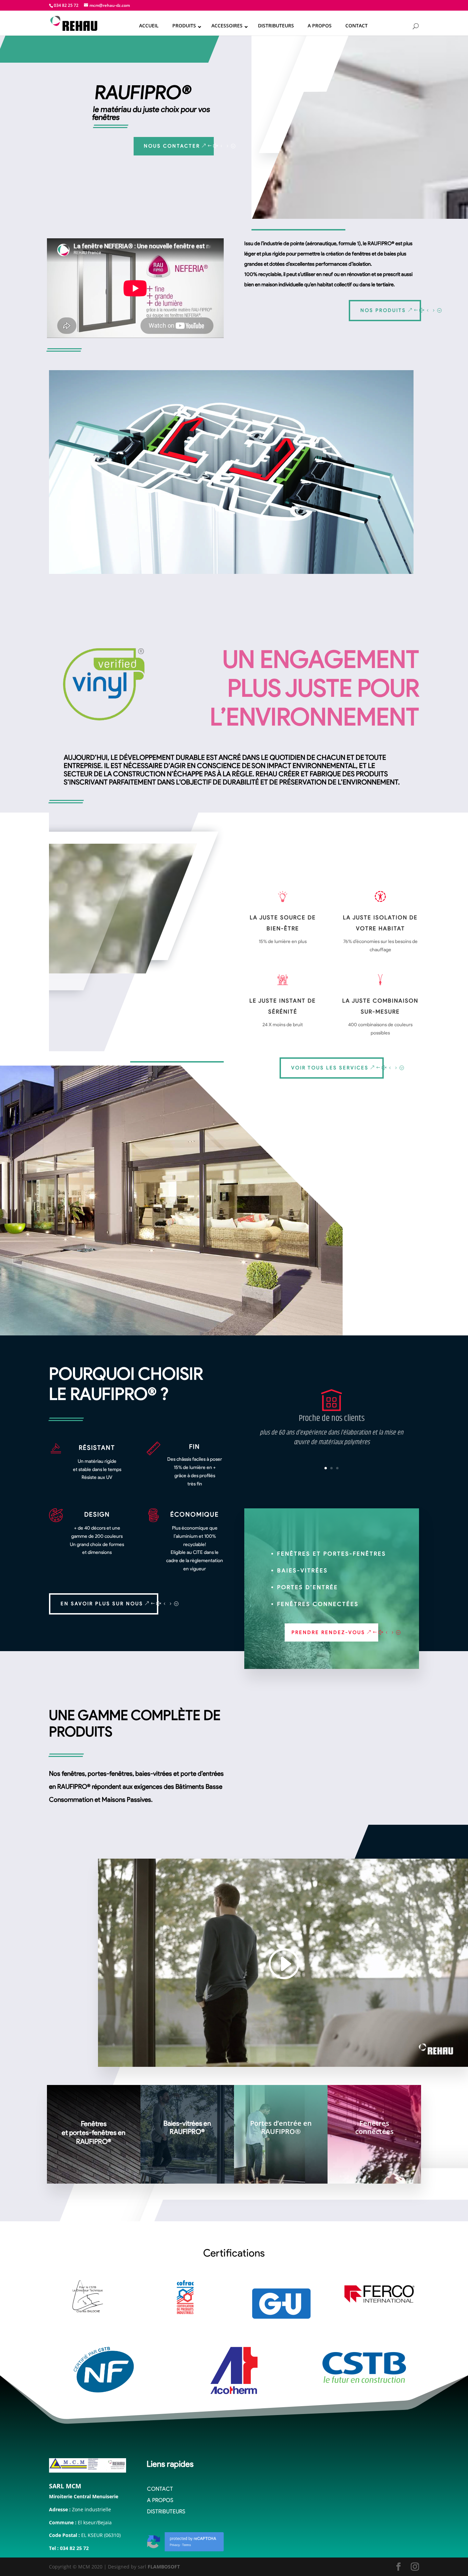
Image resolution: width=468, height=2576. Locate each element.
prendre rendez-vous (328, 1632)
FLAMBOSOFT (164, 2567)
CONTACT (160, 2489)
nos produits (383, 310)
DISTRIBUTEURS (166, 2511)
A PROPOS (160, 2500)
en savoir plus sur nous (102, 1604)
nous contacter (172, 146)
